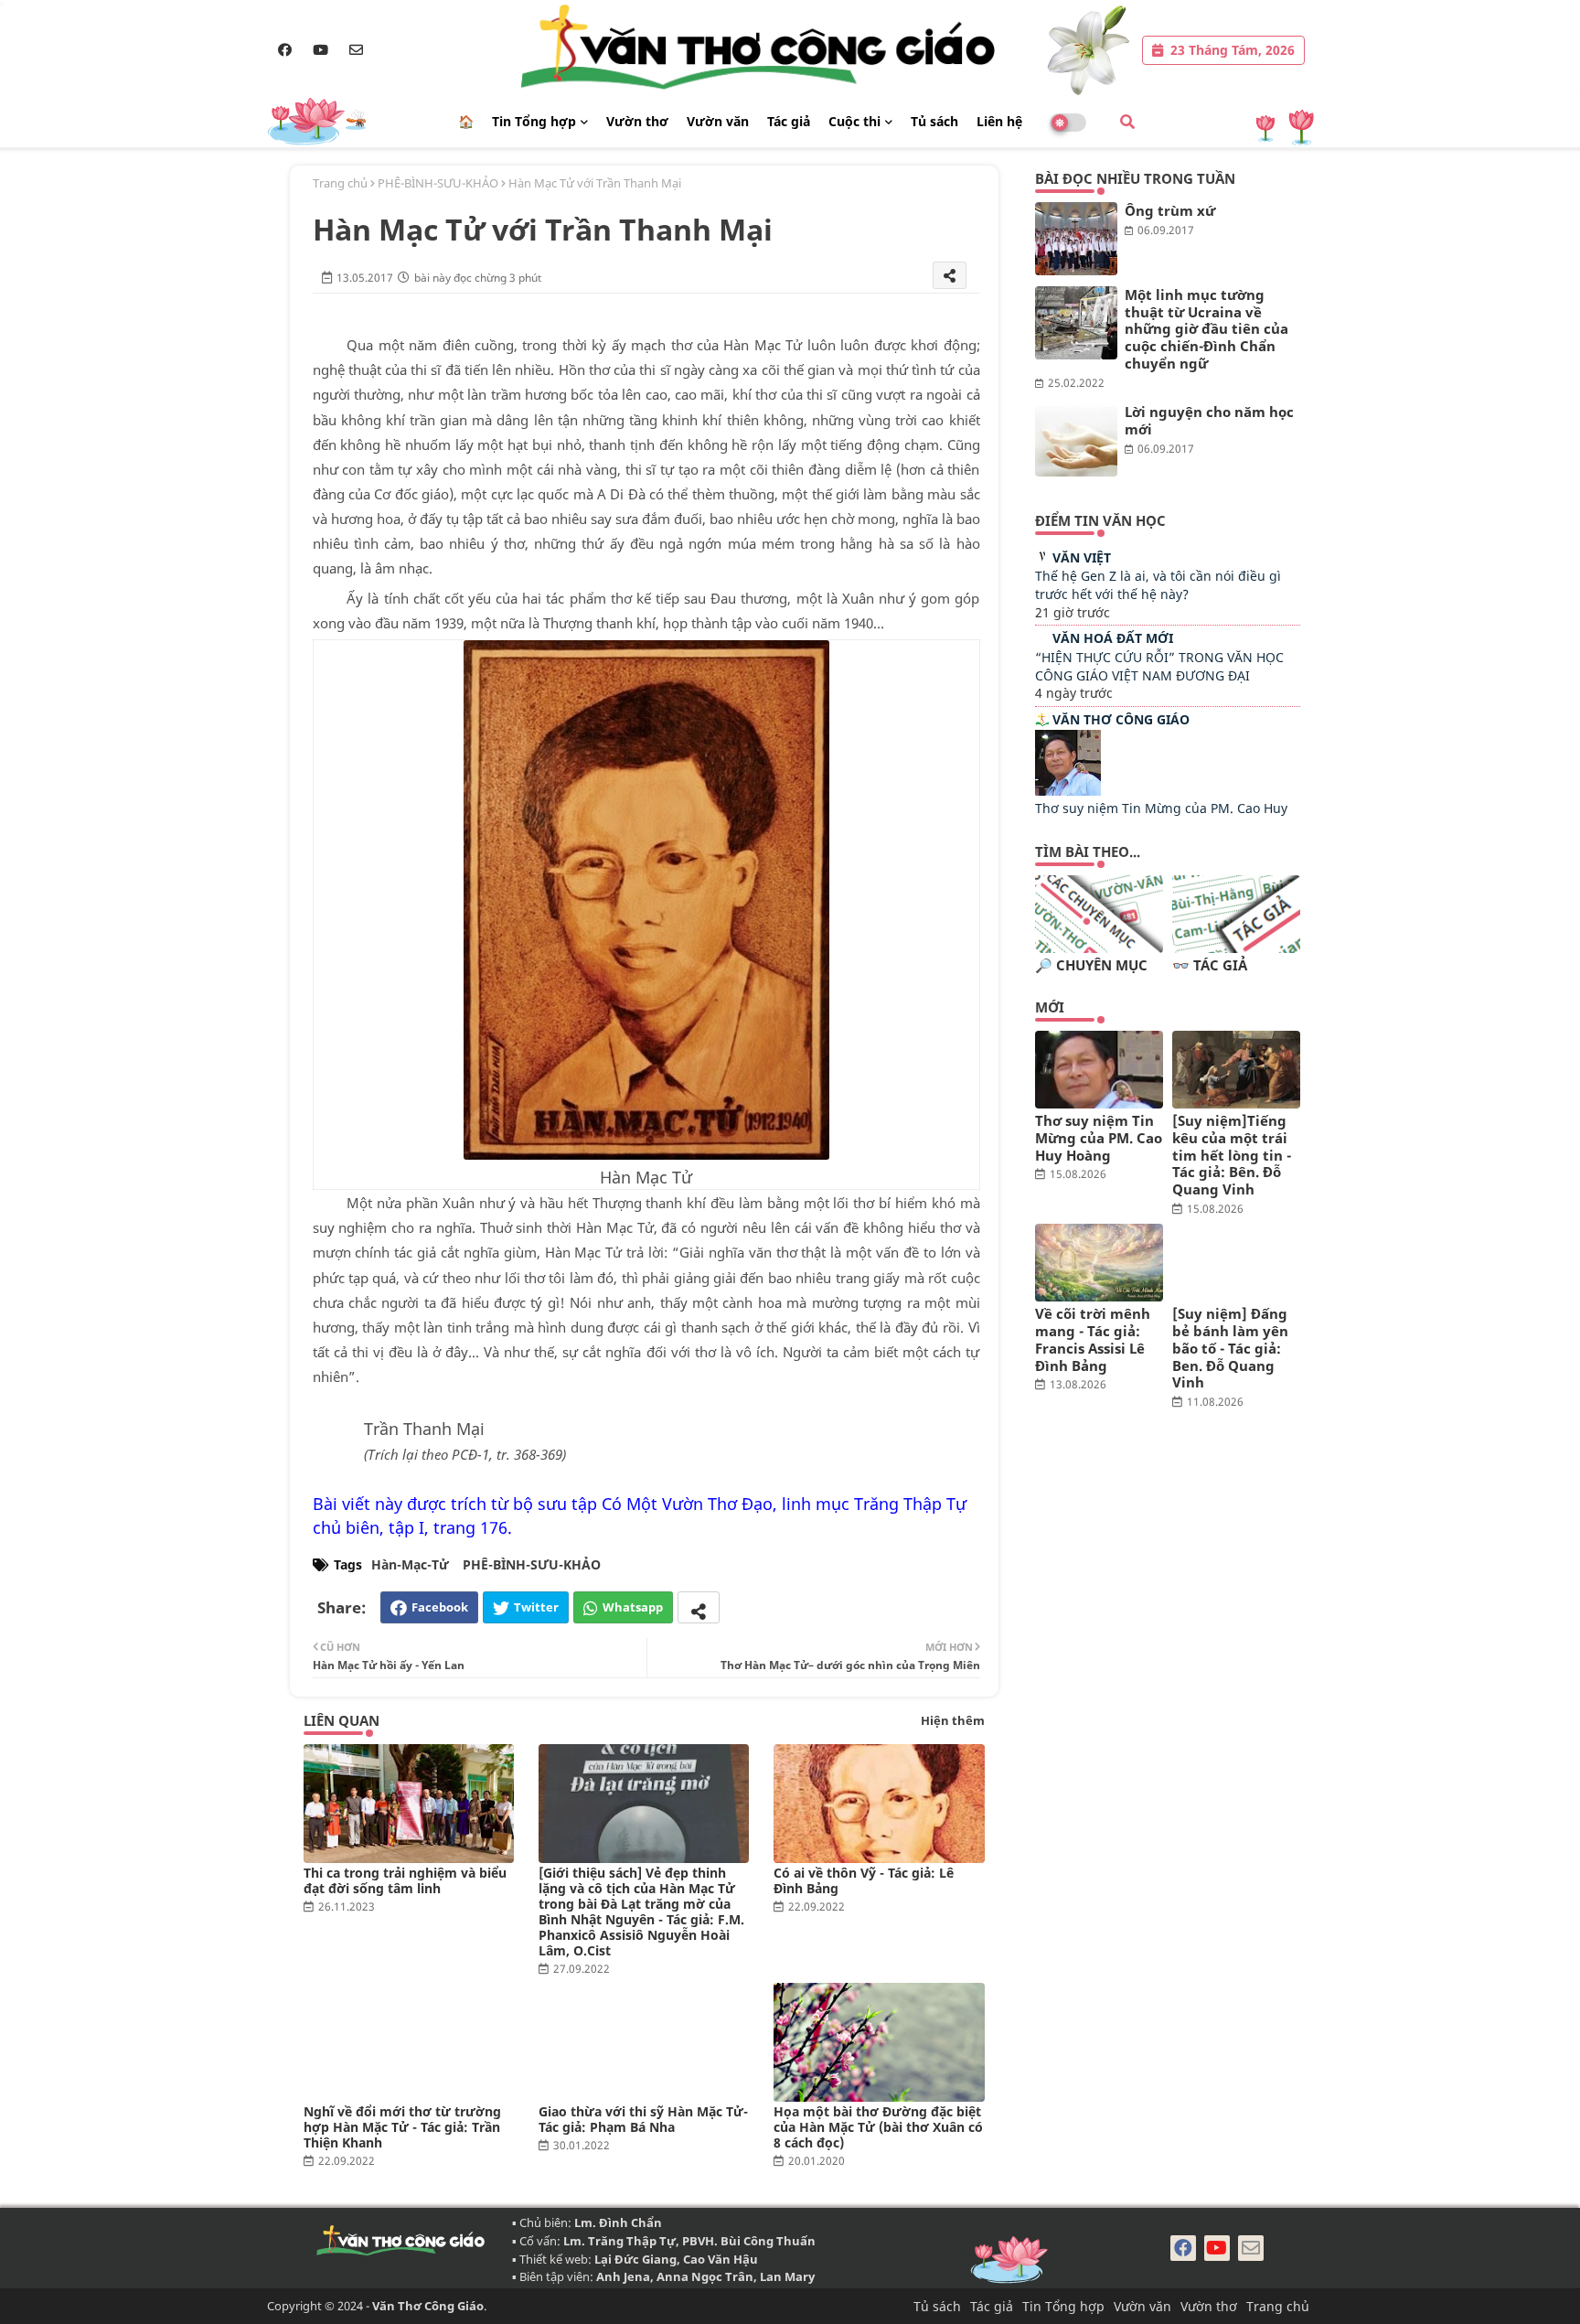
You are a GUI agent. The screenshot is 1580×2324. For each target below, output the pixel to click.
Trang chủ (340, 183)
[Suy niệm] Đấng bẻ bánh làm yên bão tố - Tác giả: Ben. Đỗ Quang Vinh (1230, 1348)
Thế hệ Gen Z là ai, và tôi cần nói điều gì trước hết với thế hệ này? (1158, 585)
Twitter (536, 1607)
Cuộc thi (854, 121)
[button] (1127, 122)
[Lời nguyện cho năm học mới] (1076, 440)
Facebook (440, 1607)
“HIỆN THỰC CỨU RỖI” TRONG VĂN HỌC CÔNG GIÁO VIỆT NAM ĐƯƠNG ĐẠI (1159, 666)
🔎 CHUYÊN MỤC (1091, 965)
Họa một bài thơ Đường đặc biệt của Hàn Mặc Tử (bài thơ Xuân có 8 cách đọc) (878, 2127)
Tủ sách (934, 121)
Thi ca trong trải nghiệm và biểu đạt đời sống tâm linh (405, 1880)
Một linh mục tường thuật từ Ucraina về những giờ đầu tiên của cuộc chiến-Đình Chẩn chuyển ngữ (1206, 329)
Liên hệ (999, 121)
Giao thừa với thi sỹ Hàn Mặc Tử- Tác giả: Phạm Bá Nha (643, 2119)
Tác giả (789, 121)
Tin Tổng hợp (534, 121)
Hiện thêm (953, 1720)
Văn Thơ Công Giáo (1121, 719)
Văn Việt (1082, 557)
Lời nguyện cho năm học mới (1209, 421)
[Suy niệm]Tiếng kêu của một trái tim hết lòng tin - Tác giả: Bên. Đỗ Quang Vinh (1232, 1155)
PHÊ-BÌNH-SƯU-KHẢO (438, 183)
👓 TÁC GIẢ (1210, 965)
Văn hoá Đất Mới (1113, 638)
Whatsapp (633, 1607)
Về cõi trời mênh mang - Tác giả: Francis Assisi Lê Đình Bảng (1093, 1339)
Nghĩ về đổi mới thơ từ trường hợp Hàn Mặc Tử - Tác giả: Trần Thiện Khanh (402, 2127)
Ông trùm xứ (1170, 211)
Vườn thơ (637, 121)
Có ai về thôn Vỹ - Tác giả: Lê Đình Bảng (864, 1880)
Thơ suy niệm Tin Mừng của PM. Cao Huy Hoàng (1099, 1138)
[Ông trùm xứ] (1076, 239)
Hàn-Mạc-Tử (410, 1564)
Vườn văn (718, 121)
